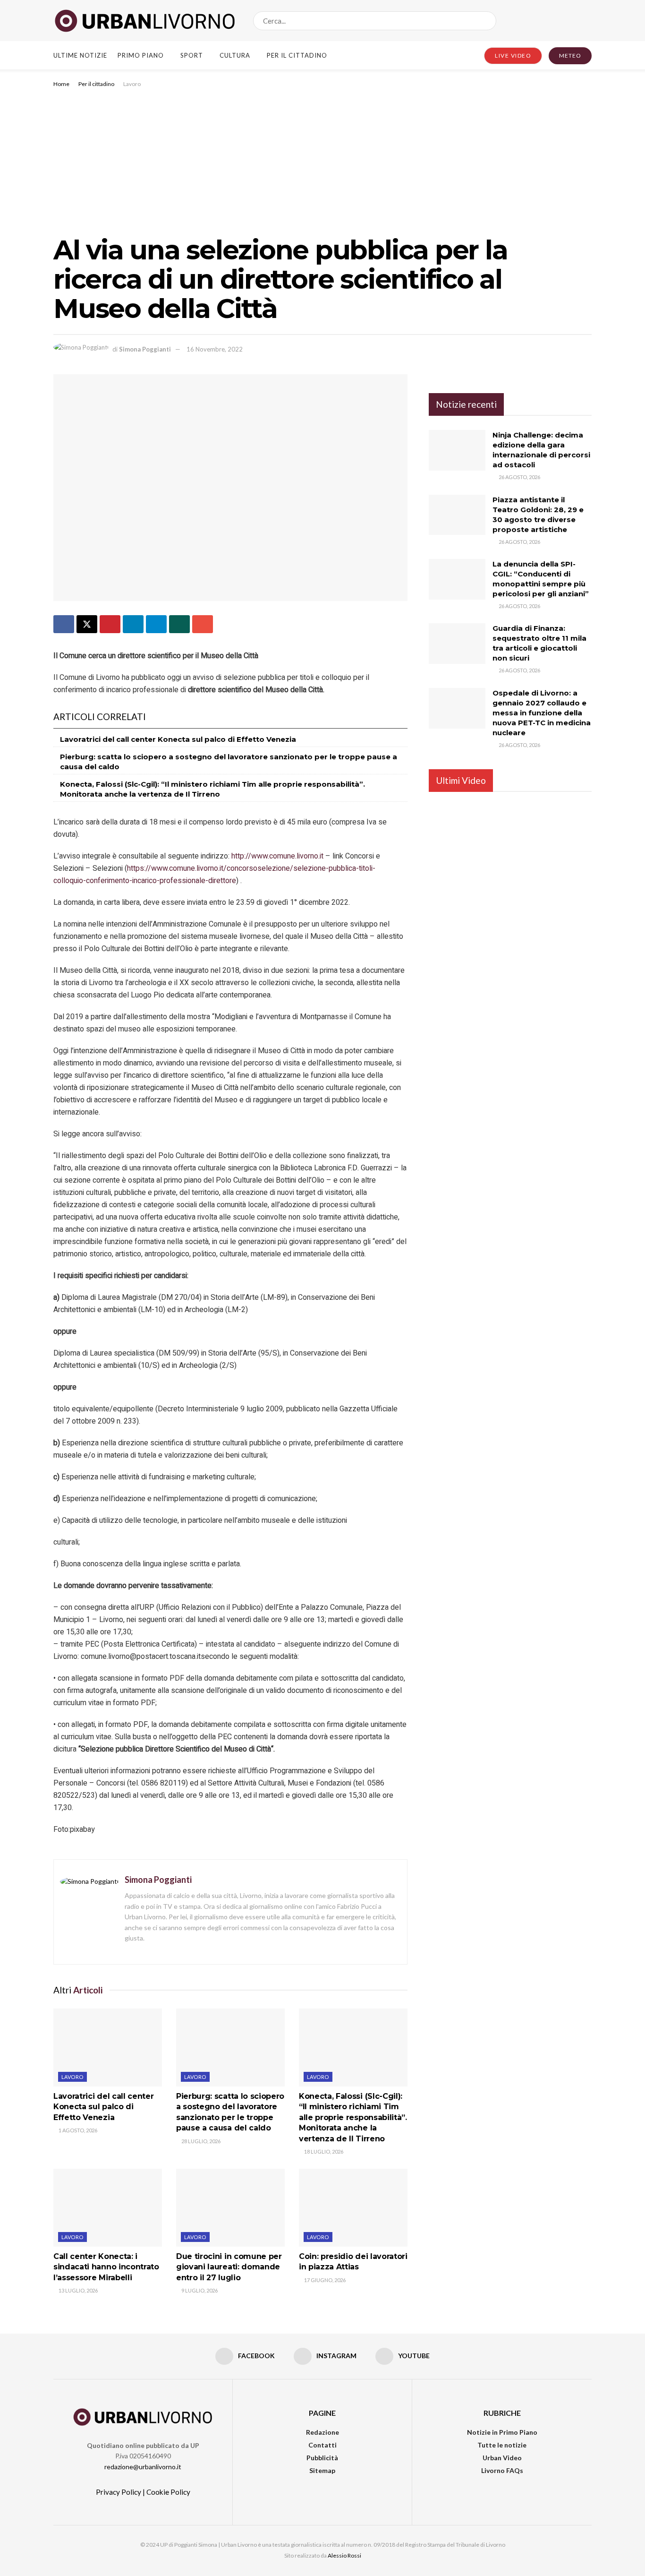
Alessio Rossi (344, 2555)
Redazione (322, 2432)
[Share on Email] (203, 624)
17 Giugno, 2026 (324, 2280)
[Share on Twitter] (87, 624)
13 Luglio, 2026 (78, 2290)
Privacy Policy (119, 2492)
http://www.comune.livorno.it (277, 856)
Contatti (322, 2445)
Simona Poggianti (145, 349)
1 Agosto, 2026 (77, 2130)
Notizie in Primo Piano (502, 2432)
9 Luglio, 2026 (199, 2290)
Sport (192, 55)
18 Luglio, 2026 (323, 2151)
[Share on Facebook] (64, 624)
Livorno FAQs (502, 2470)
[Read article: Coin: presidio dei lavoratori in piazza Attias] (353, 2207)
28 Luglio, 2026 (200, 2141)
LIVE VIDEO (513, 56)
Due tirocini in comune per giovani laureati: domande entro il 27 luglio (229, 2267)
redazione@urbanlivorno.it (143, 2467)
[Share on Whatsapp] (179, 624)
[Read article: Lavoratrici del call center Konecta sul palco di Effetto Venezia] (108, 2047)
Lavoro (132, 84)
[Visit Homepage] (145, 21)
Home (61, 84)
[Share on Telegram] (156, 624)
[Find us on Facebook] (556, 21)
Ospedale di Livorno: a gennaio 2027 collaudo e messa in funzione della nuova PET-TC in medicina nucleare (542, 713)
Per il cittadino (297, 55)
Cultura (235, 55)
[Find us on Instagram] (572, 21)
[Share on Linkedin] (133, 624)
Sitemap (322, 2470)
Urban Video (502, 2458)
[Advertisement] (322, 160)
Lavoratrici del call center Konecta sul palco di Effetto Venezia (178, 739)
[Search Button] (487, 21)
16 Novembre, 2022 (215, 349)
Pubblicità (322, 2458)
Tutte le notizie (502, 2445)
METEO (570, 56)
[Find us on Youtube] (588, 21)
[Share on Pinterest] (110, 624)
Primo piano (141, 55)
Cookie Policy (168, 2492)
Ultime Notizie (80, 55)
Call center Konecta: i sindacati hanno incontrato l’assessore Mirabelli (106, 2267)
